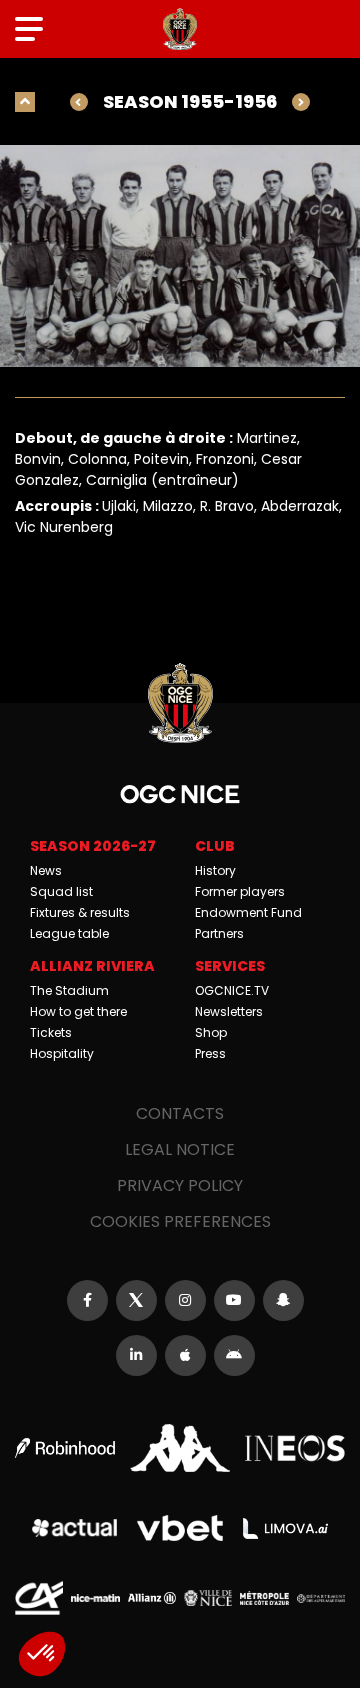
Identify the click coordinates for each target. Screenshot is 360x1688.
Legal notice (180, 1149)
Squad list (61, 891)
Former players (240, 891)
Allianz (152, 1598)
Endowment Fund (248, 912)
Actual (75, 1528)
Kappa (180, 1448)
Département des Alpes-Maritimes (321, 1598)
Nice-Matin (95, 1598)
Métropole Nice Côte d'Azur (264, 1598)
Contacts (180, 1113)
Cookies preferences (180, 1221)
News (46, 870)
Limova (286, 1528)
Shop (211, 1032)
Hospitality (62, 1053)
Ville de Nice (208, 1598)
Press (210, 1053)
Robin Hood (65, 1448)
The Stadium (69, 990)
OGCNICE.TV (232, 990)
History (215, 870)
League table (69, 933)
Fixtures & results (80, 912)
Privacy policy (180, 1185)
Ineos (295, 1448)
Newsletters (229, 1011)
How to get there (78, 1011)
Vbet (180, 1528)
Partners (219, 933)
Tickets (51, 1032)
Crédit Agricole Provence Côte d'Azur (39, 1598)
